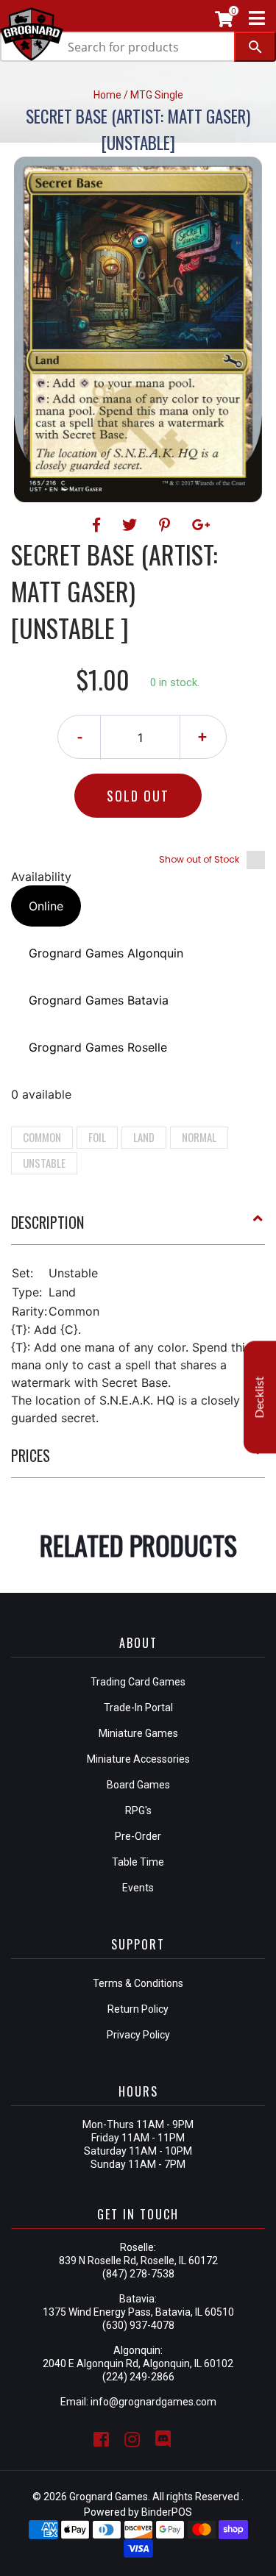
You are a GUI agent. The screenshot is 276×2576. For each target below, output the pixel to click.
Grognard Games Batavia (99, 1000)
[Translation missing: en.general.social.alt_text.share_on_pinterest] (167, 525)
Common (42, 1137)
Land (144, 1137)
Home (107, 95)
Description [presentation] (47, 1222)
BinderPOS (167, 2512)
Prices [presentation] (31, 1455)
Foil (97, 1137)
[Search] (255, 47)
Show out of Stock (199, 859)
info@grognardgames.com (153, 2402)
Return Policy (138, 2009)
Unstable (44, 1163)
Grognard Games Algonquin (106, 953)
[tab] (138, 1228)
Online (46, 906)
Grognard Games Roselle (98, 1047)
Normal (199, 1137)
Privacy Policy (138, 2035)
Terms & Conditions (138, 1983)
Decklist (260, 1397)
